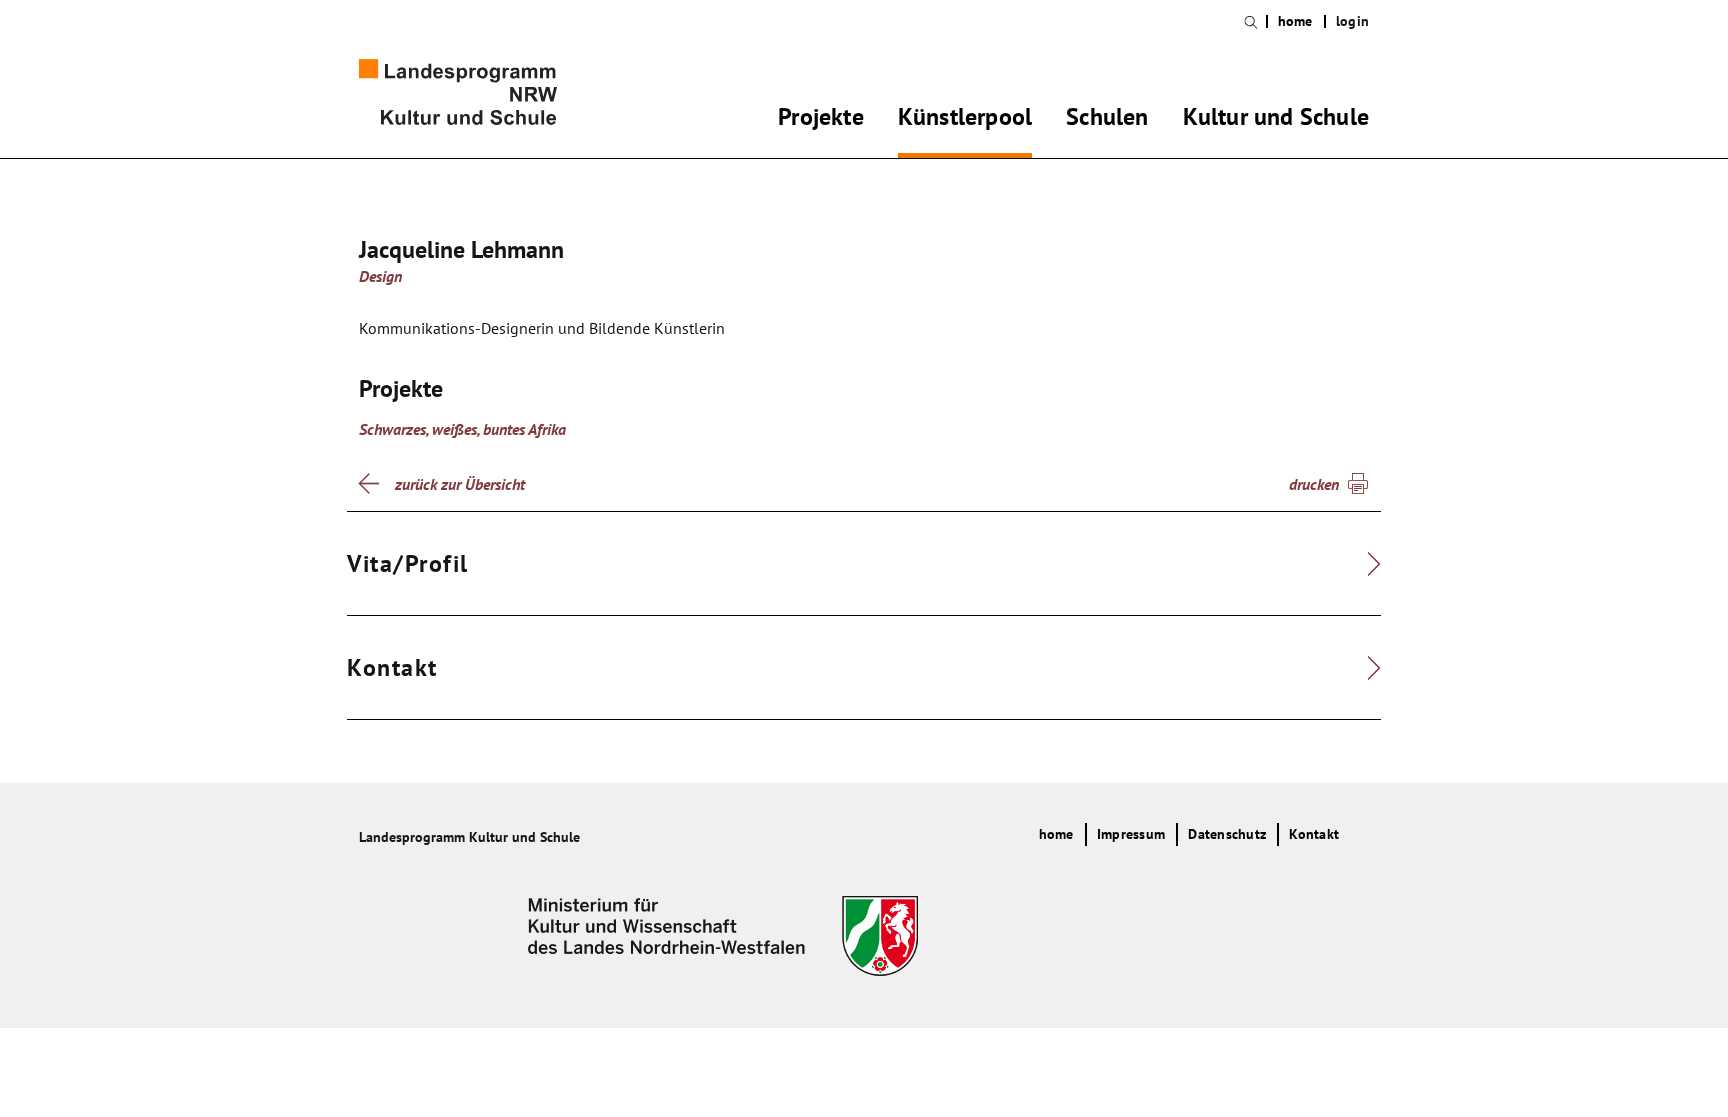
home (1295, 21)
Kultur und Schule (1276, 120)
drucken (1314, 484)
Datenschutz (1227, 834)
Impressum (1131, 834)
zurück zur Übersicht (460, 484)
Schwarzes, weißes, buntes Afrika (462, 429)
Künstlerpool (965, 120)
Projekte (821, 120)
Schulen (1107, 120)
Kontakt (1314, 834)
